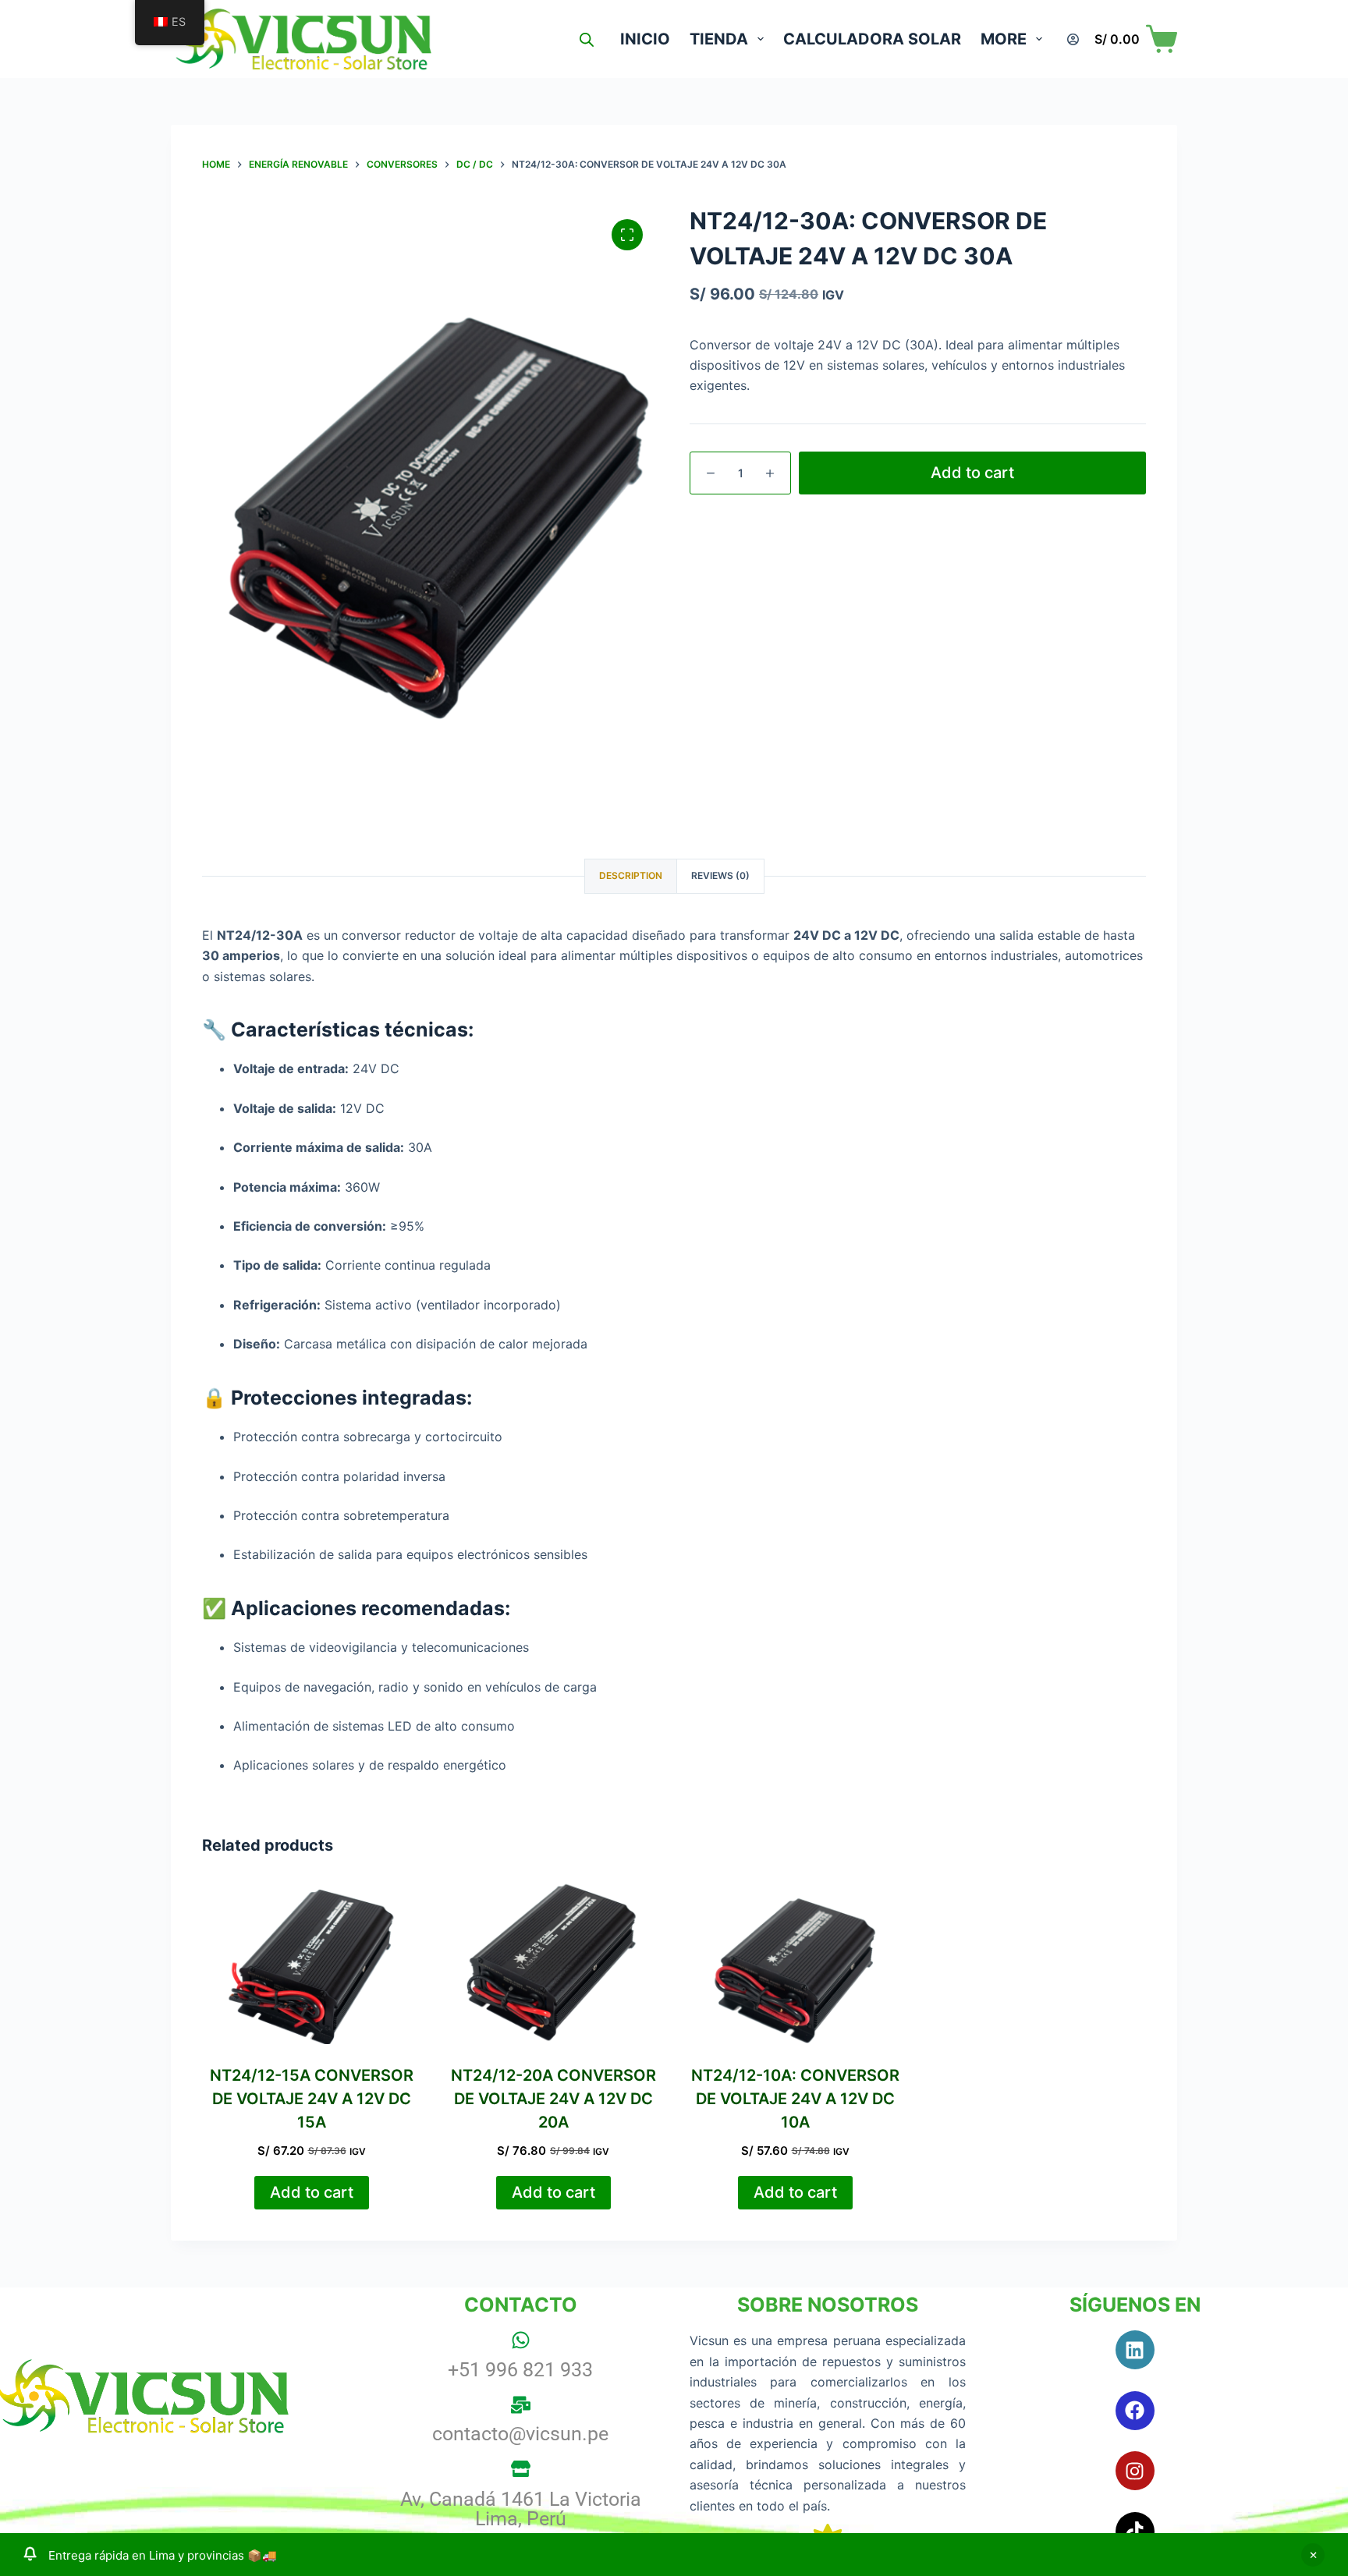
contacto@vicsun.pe (520, 2434)
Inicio (645, 39)
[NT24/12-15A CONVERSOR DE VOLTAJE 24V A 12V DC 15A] (311, 1962)
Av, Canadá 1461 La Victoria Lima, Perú (521, 2509)
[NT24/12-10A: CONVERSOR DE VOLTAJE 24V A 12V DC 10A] (795, 1962)
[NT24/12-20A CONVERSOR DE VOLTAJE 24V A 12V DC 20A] (553, 1962)
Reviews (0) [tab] (720, 875)
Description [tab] (631, 875)
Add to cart (972, 473)
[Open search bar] (587, 39)
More (1004, 39)
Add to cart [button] (312, 2192)
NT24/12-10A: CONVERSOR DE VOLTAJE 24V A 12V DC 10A (795, 2099)
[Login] (1073, 39)
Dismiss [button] (1313, 2555)
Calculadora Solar (872, 39)
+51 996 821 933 (520, 2370)
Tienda (719, 39)
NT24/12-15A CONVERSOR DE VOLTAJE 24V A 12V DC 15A (312, 2099)
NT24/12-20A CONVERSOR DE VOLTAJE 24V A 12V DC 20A (553, 2099)
